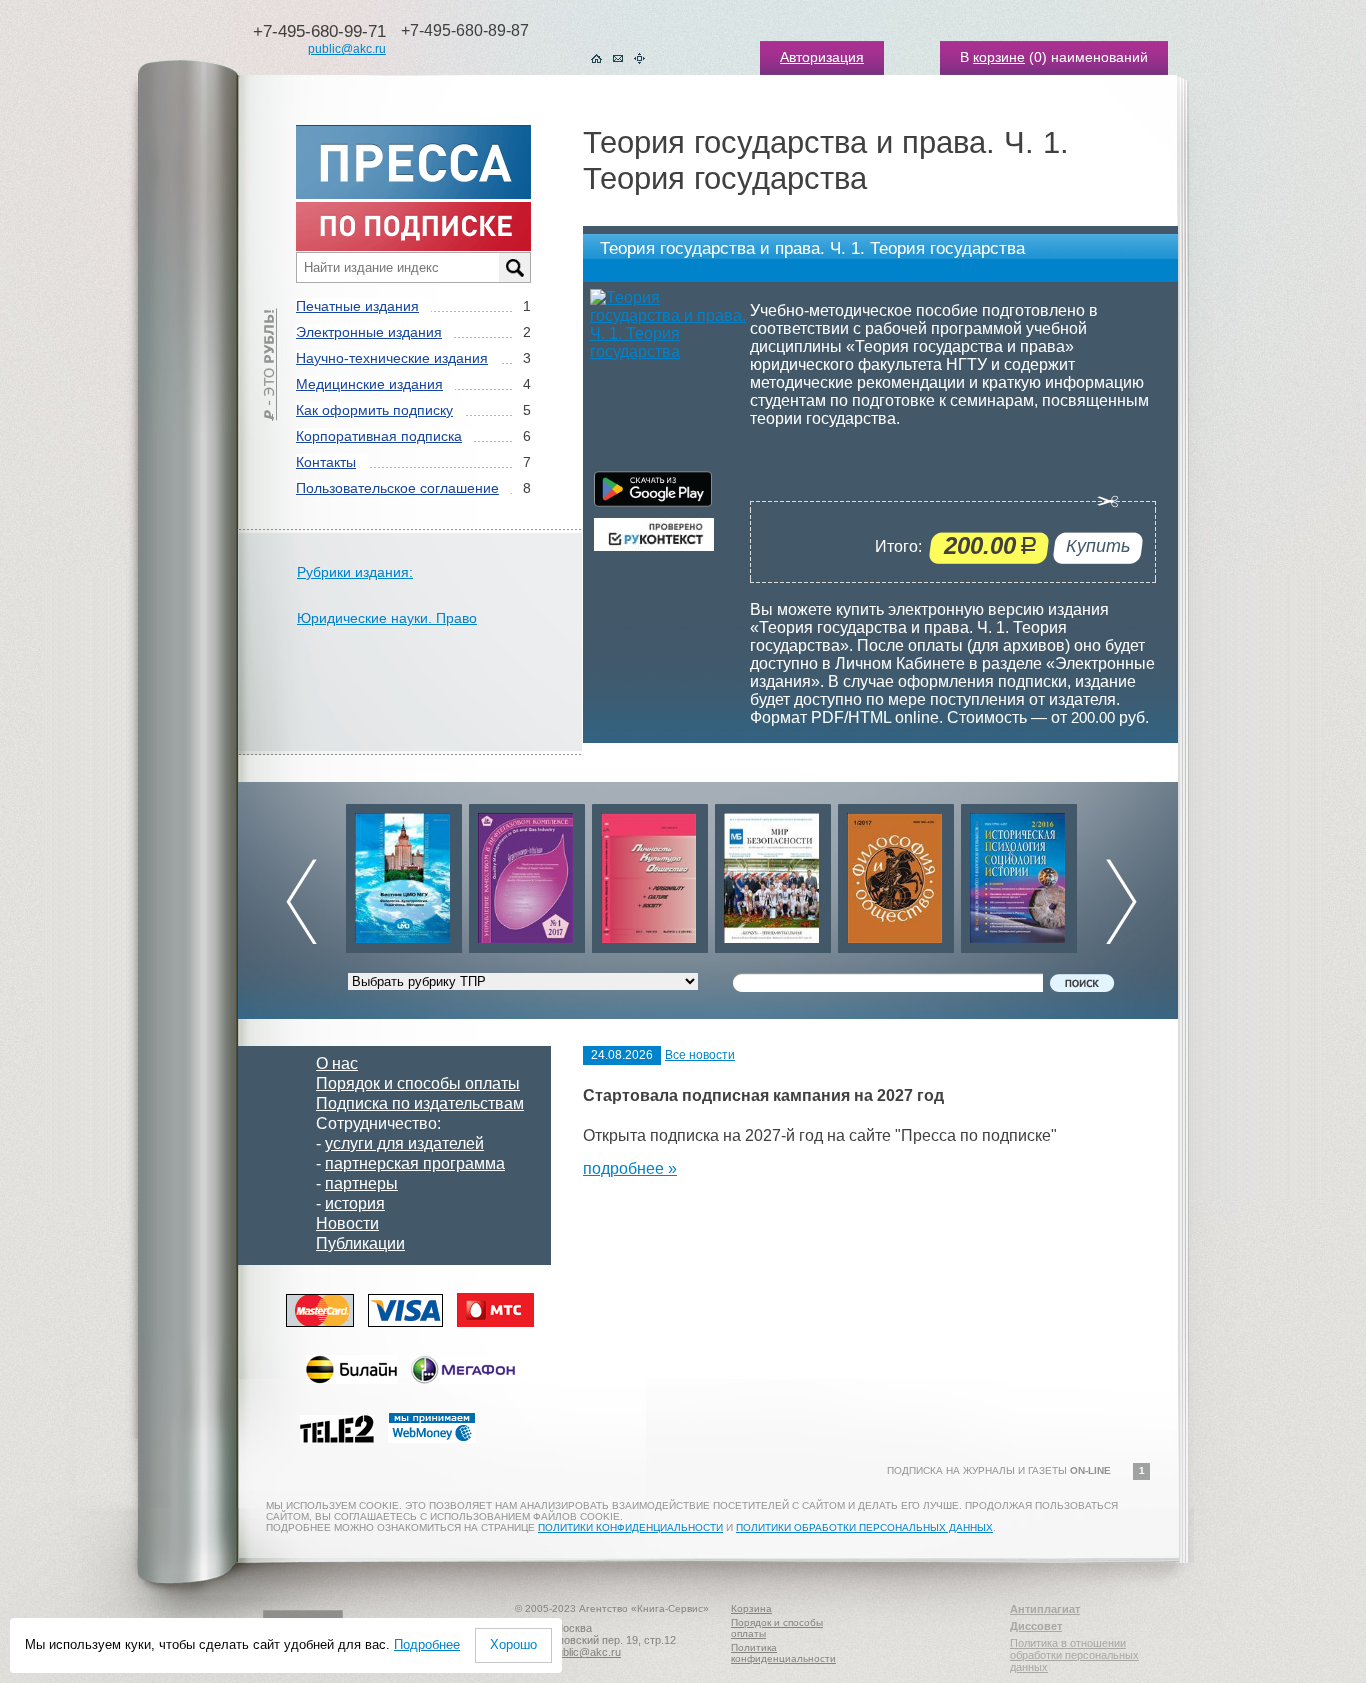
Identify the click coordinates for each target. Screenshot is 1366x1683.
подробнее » (630, 1168)
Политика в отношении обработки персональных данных (1074, 1655)
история (355, 1203)
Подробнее (427, 1644)
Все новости (700, 1055)
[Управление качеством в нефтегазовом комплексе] (404, 873)
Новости (347, 1223)
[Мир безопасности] (650, 873)
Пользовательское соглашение (397, 488)
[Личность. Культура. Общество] (527, 873)
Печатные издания (357, 306)
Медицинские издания (369, 384)
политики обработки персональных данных (864, 1527)
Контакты (326, 462)
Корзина (751, 1608)
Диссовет (1036, 1626)
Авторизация (822, 57)
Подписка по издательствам (420, 1103)
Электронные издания (369, 332)
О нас (337, 1063)
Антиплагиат (1045, 1609)
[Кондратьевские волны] (1019, 873)
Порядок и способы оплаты (418, 1083)
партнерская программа (415, 1163)
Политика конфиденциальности (783, 1653)
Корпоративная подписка (379, 436)
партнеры (361, 1183)
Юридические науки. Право (387, 618)
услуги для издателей (404, 1143)
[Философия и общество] (773, 873)
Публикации (360, 1243)
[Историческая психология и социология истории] (896, 873)
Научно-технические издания (392, 358)
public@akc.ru (347, 49)
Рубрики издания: (355, 572)
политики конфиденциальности (630, 1527)
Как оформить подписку (374, 410)
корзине (999, 57)
